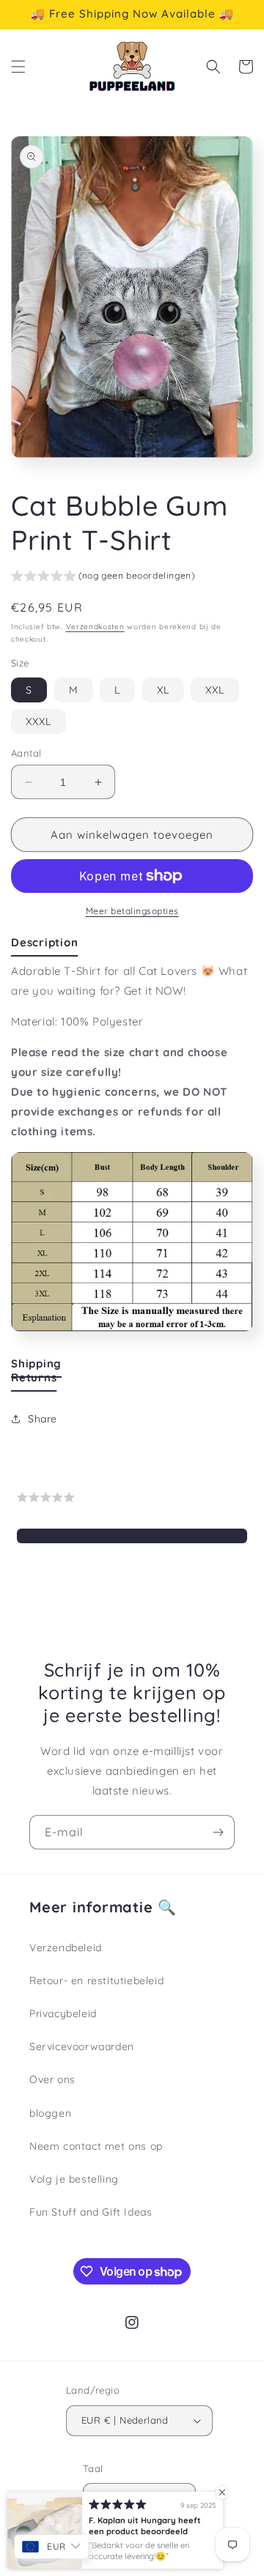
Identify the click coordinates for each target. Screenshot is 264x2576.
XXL (215, 690)
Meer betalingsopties (132, 911)
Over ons (52, 2079)
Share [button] (43, 1419)
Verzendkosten (95, 627)
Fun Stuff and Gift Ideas (91, 2212)
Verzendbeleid (66, 1948)
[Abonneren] (218, 1832)
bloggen (50, 2113)
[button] (18, 67)
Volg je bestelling (74, 2179)
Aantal (26, 753)
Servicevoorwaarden (82, 2046)
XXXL (38, 721)
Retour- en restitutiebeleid (96, 1981)
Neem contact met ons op (96, 2146)
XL (163, 690)
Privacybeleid (63, 2013)
